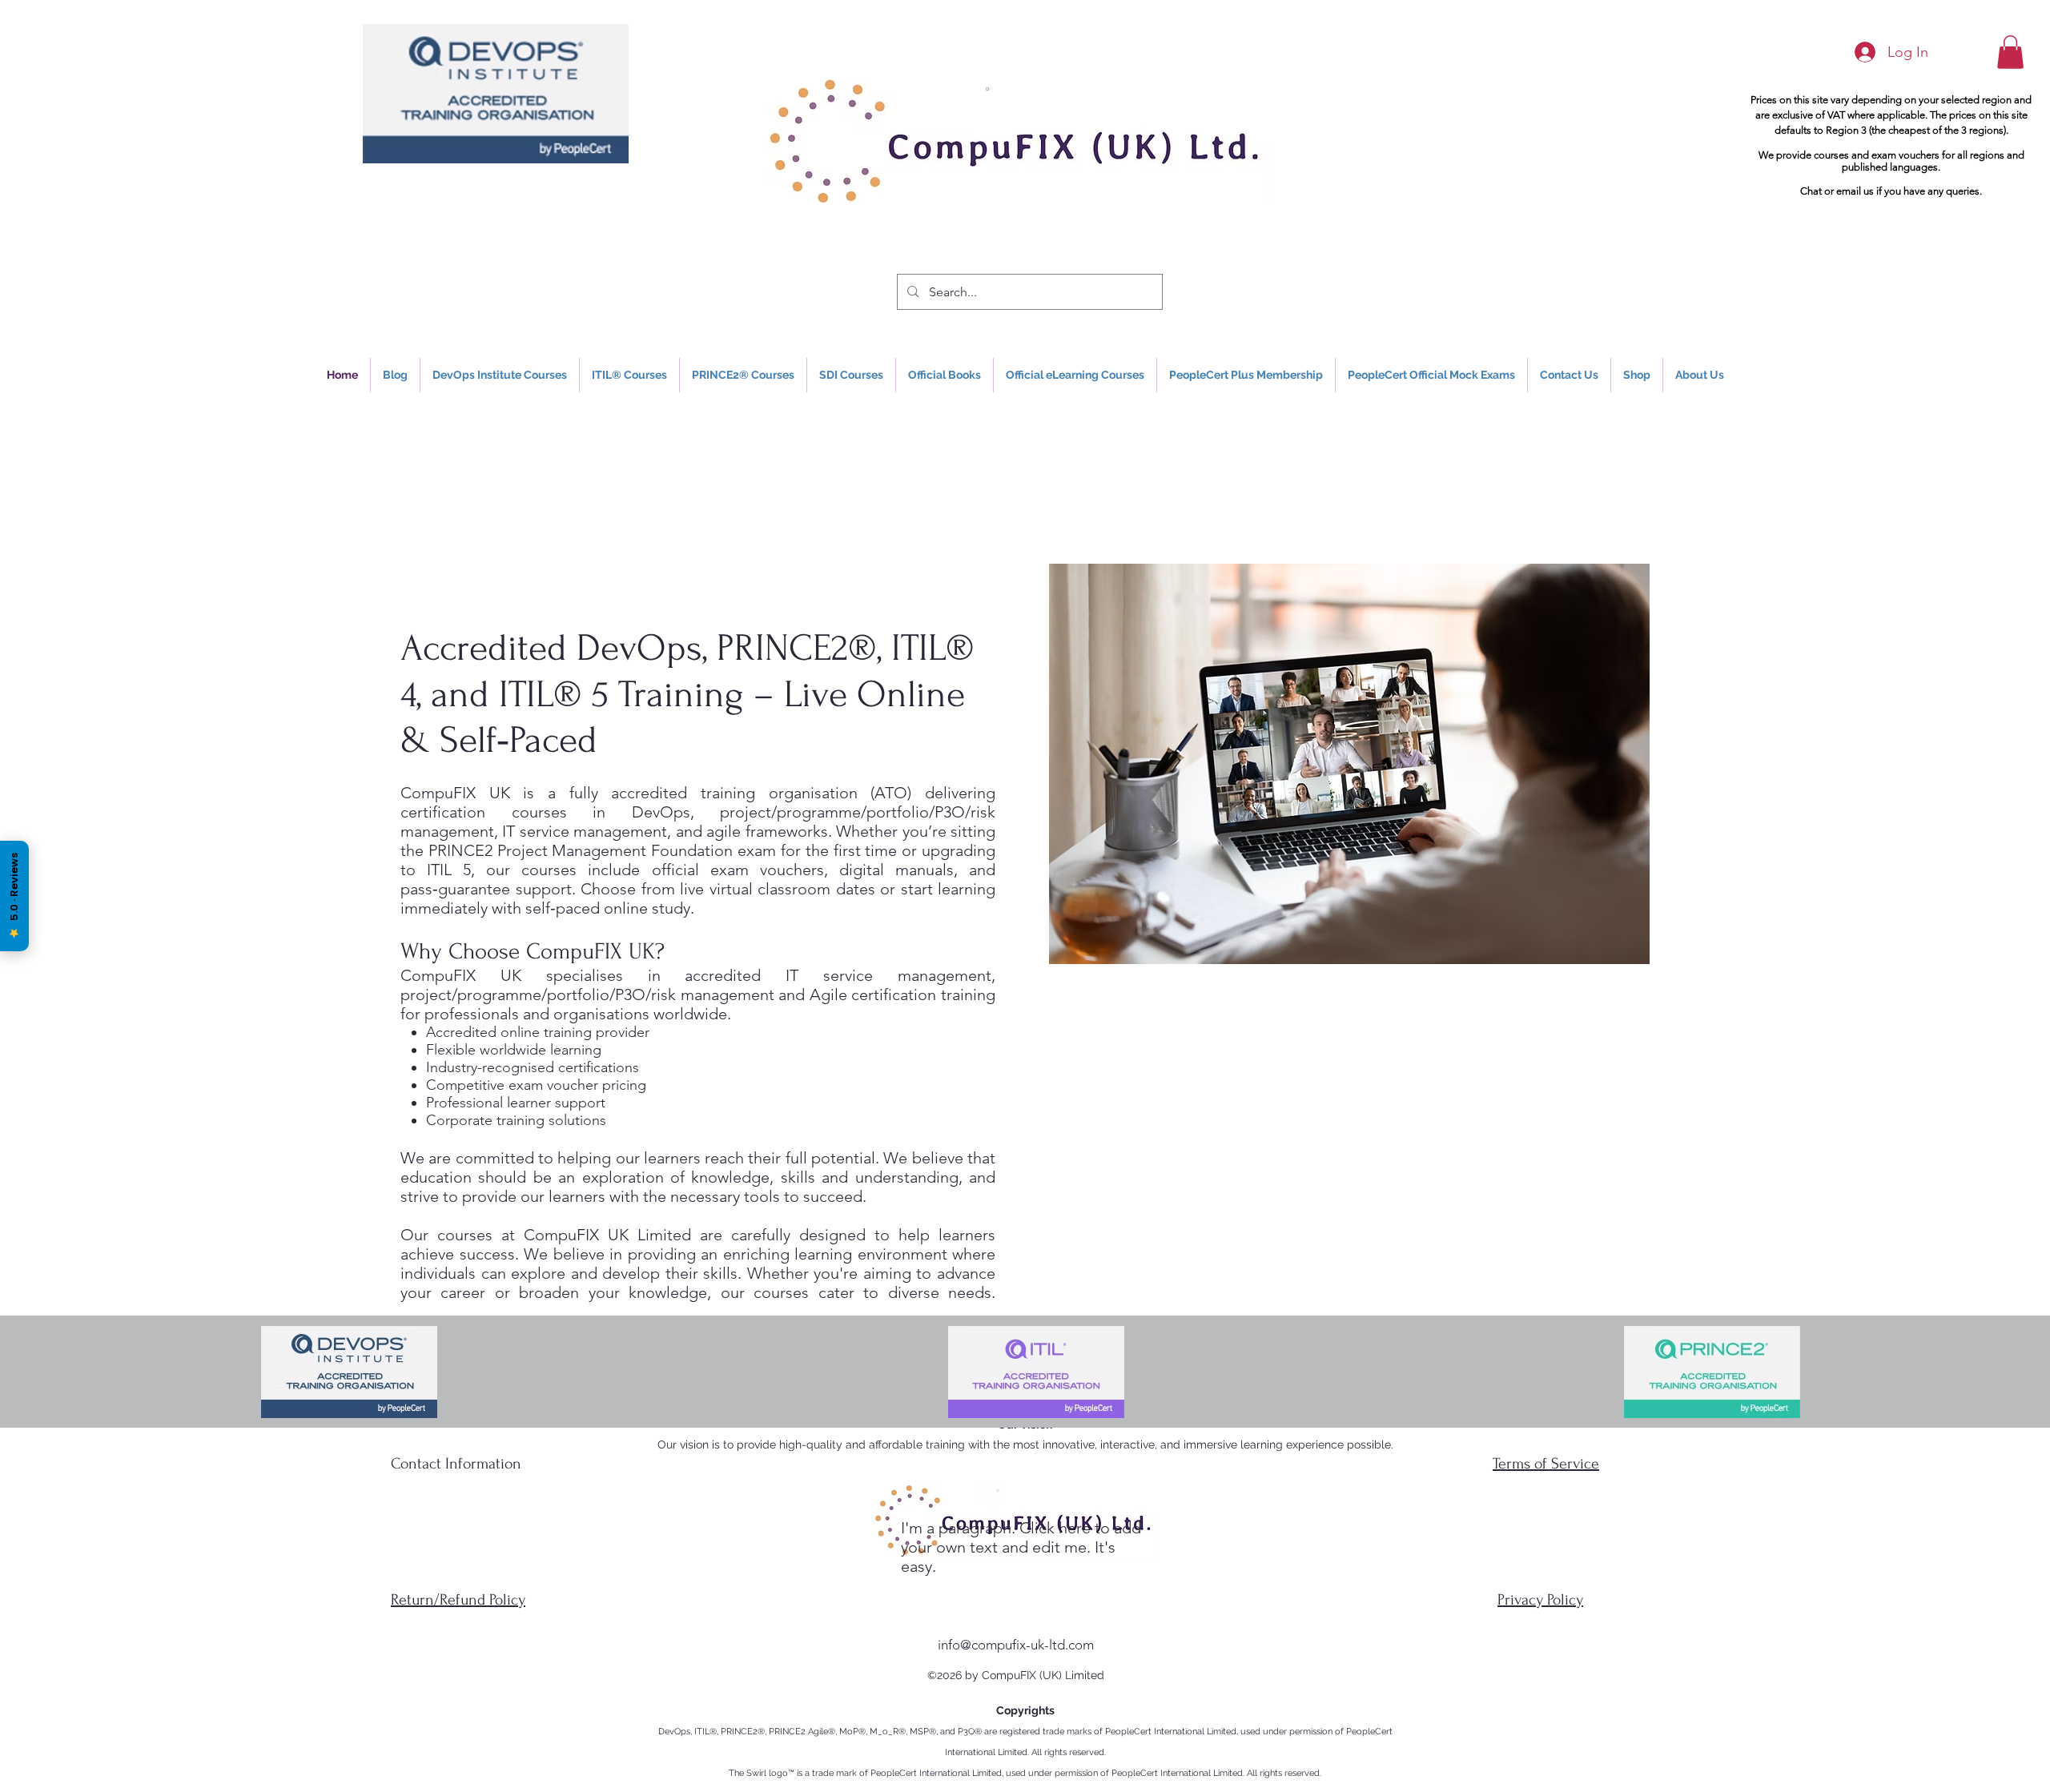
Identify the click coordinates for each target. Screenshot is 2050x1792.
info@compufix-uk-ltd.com (1016, 1645)
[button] (2010, 52)
